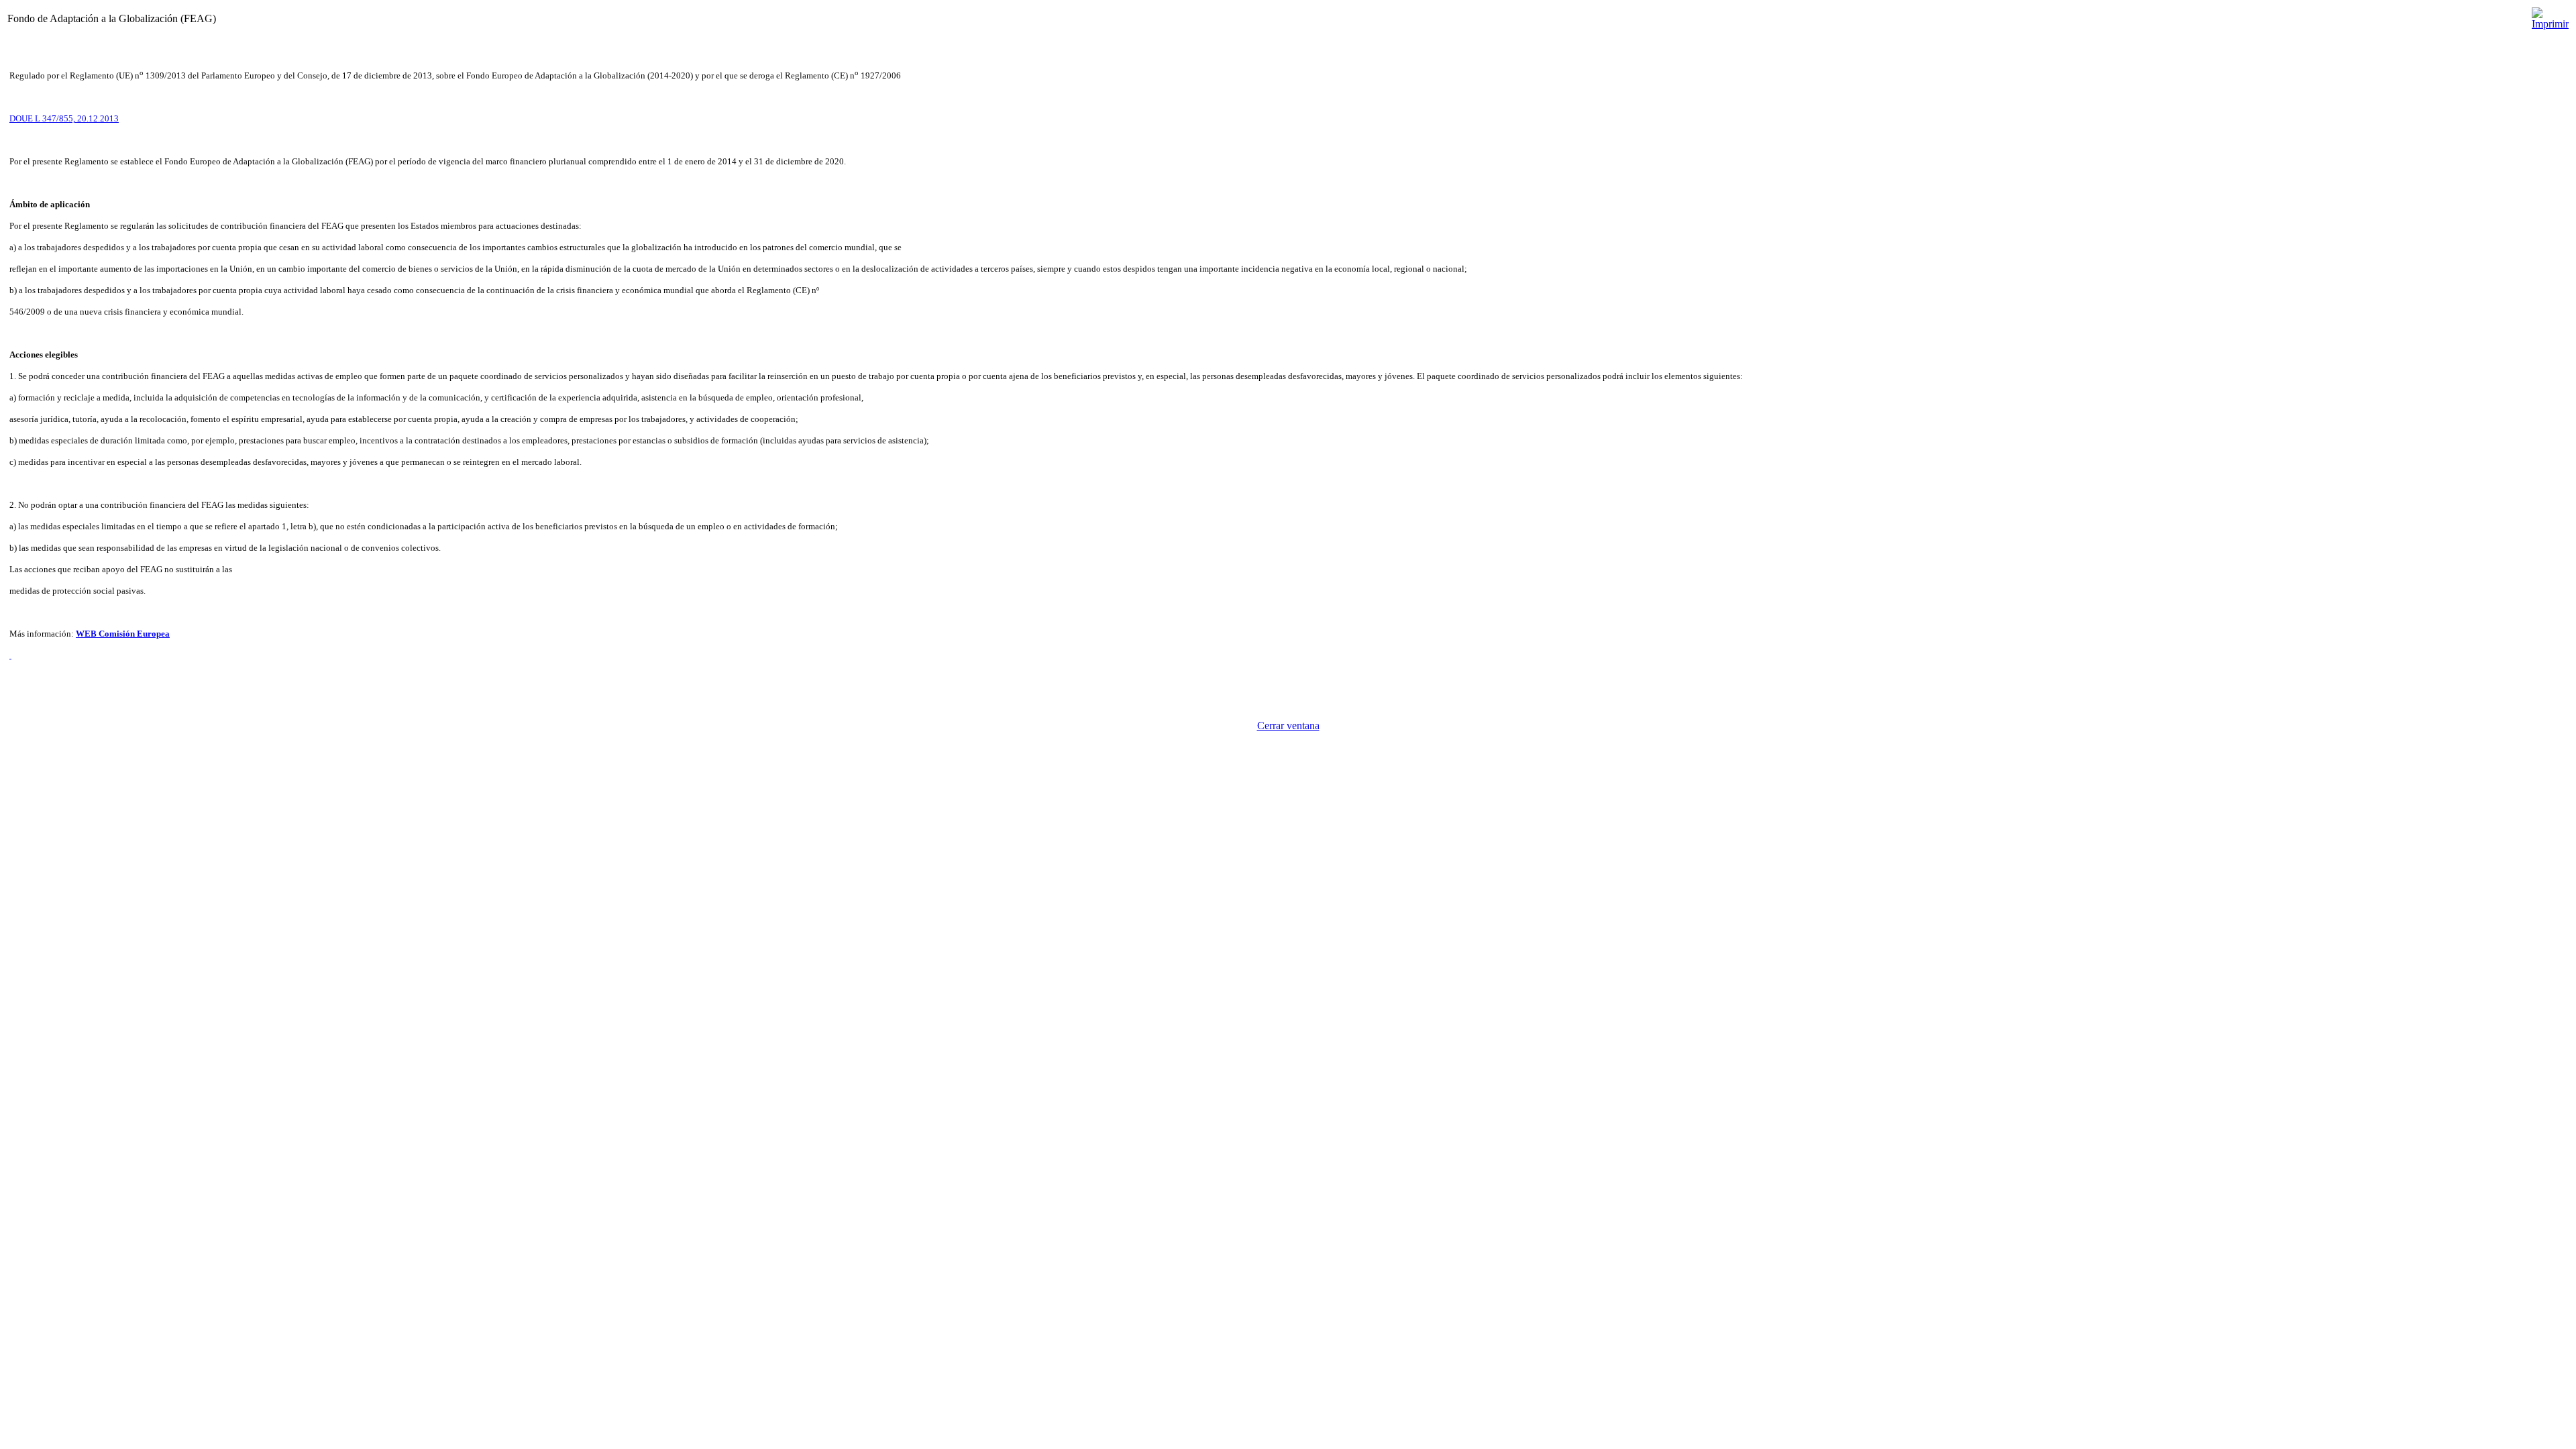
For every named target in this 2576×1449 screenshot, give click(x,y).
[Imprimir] (2550, 15)
